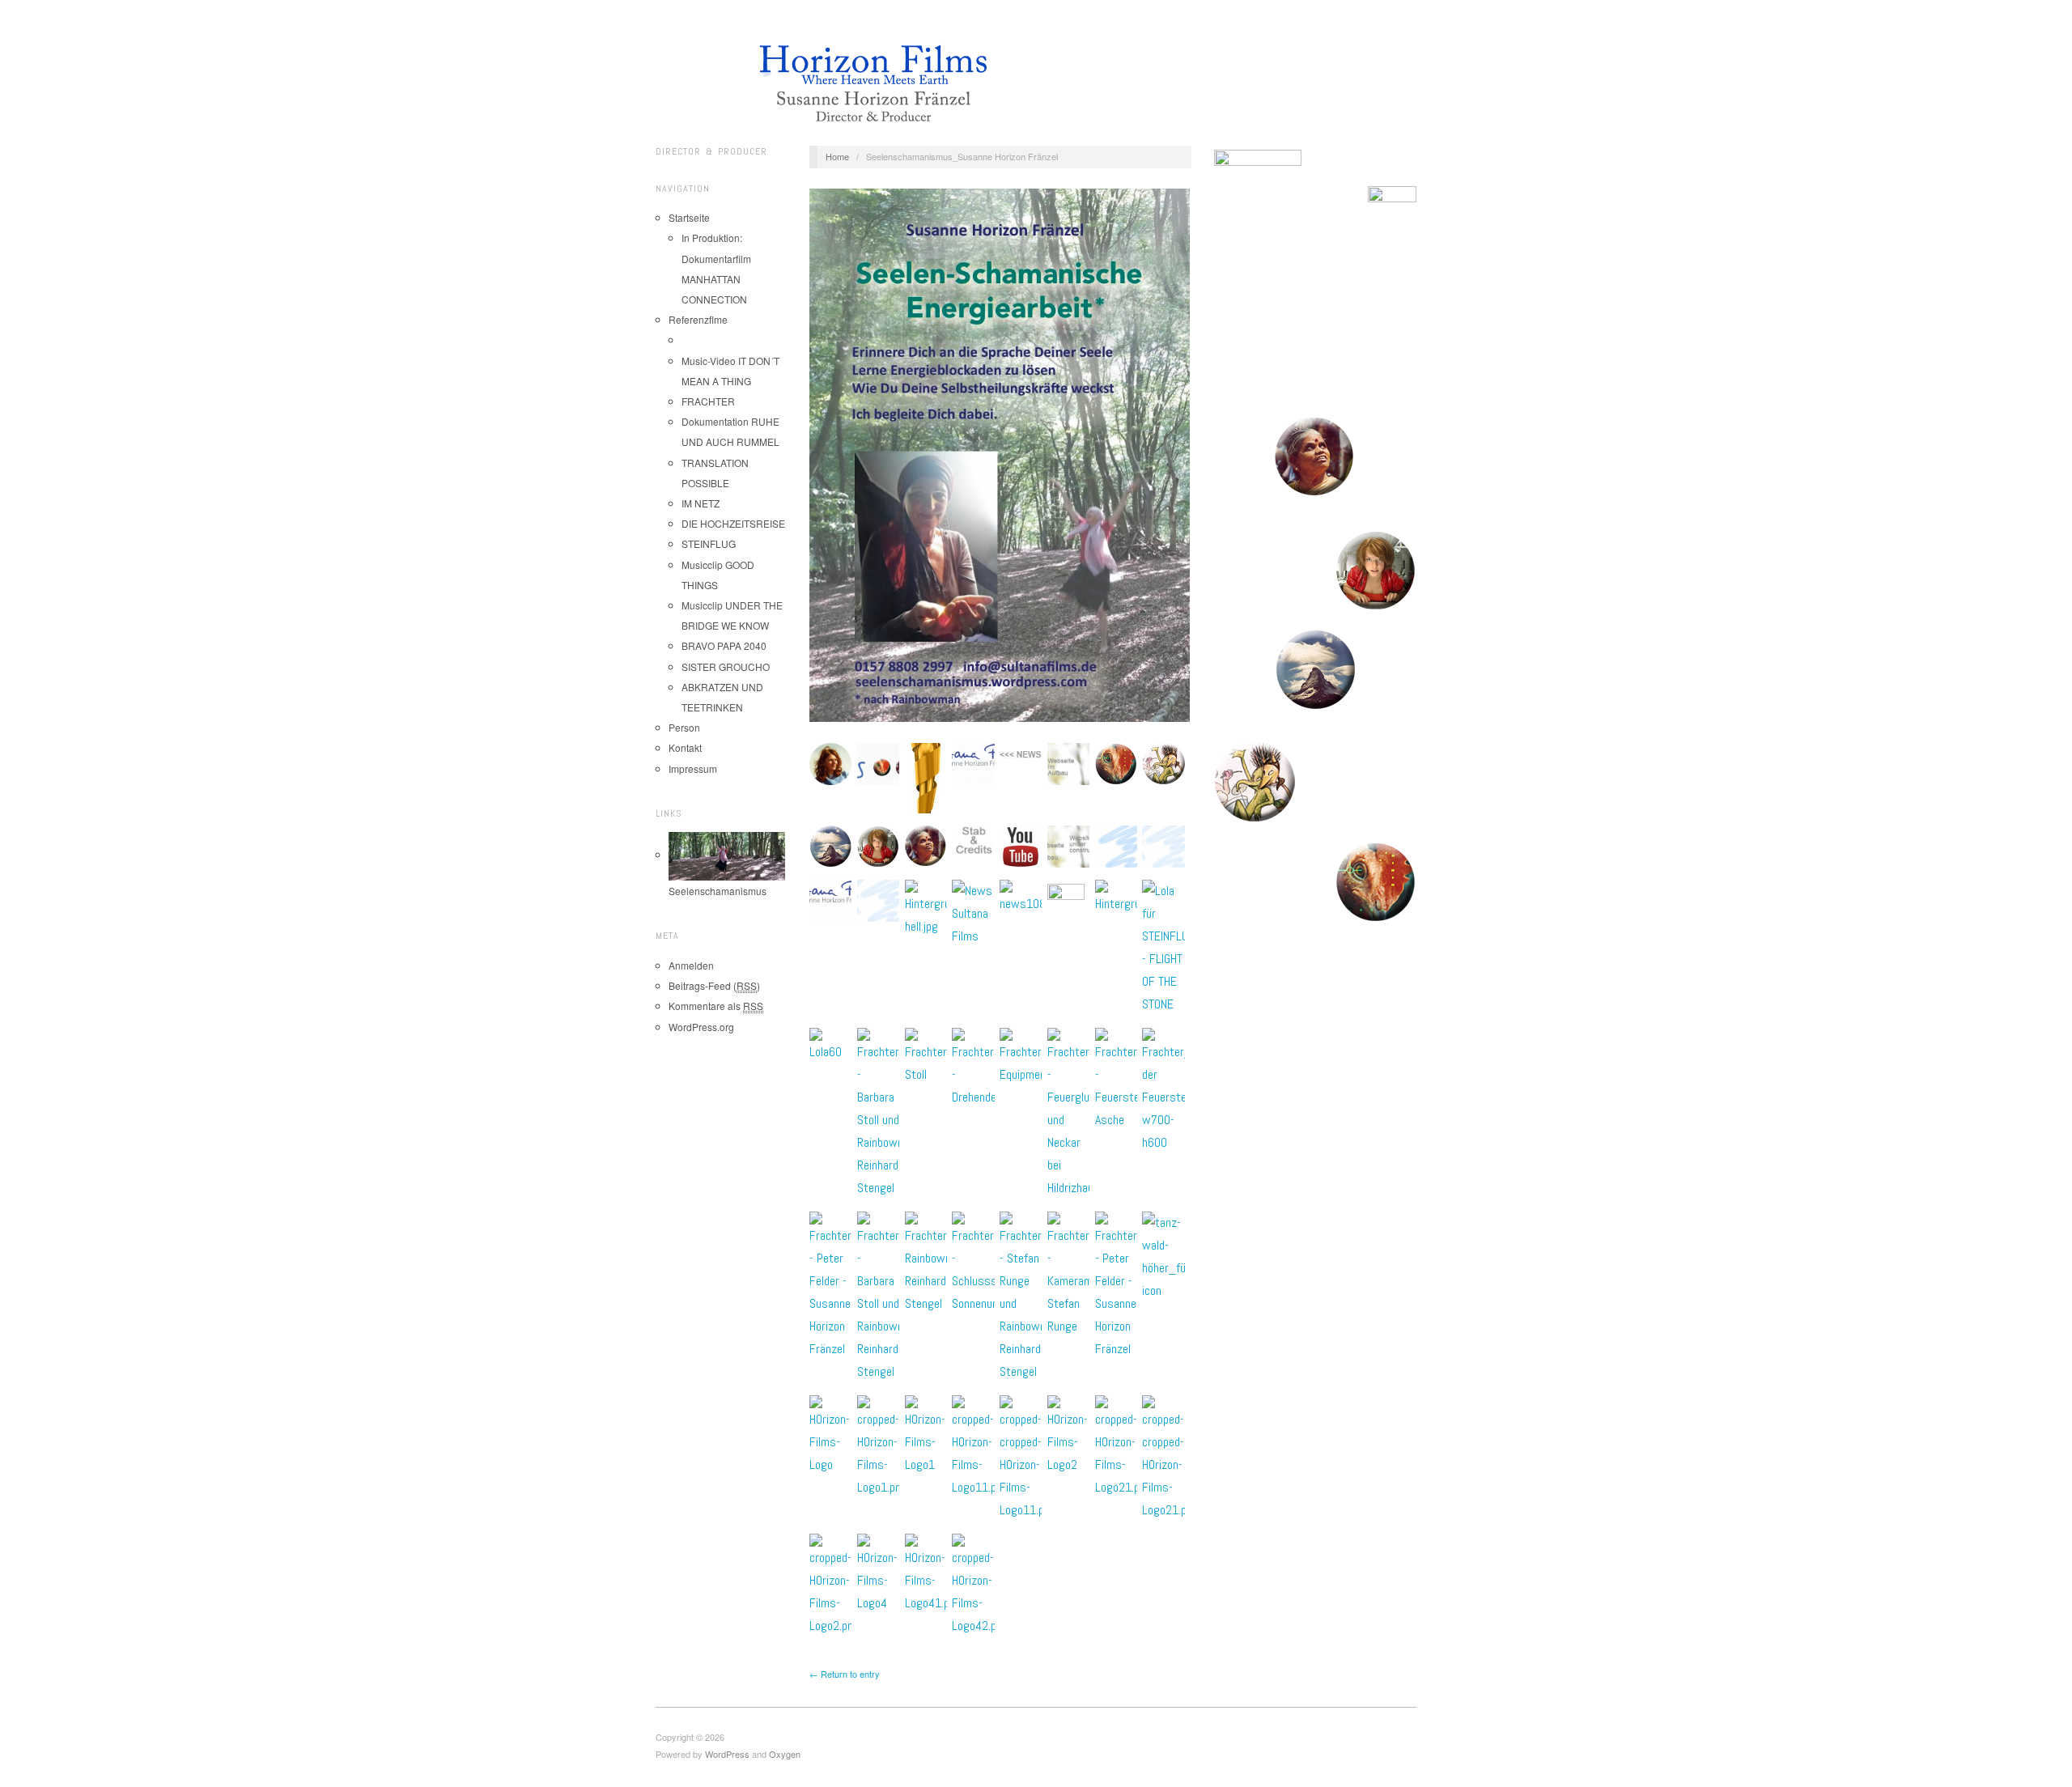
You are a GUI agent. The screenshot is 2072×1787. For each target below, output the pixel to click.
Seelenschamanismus (718, 891)
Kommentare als (716, 1006)
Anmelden (691, 965)
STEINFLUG (709, 543)
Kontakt (685, 747)
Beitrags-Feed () (714, 985)
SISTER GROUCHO (726, 666)
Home (837, 156)
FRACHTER (708, 401)
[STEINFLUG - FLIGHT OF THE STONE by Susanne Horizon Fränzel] (1315, 457)
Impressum (693, 768)
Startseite (689, 217)
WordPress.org (701, 1027)
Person (684, 727)
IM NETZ (701, 503)
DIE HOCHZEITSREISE (733, 523)
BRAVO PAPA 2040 (724, 645)
